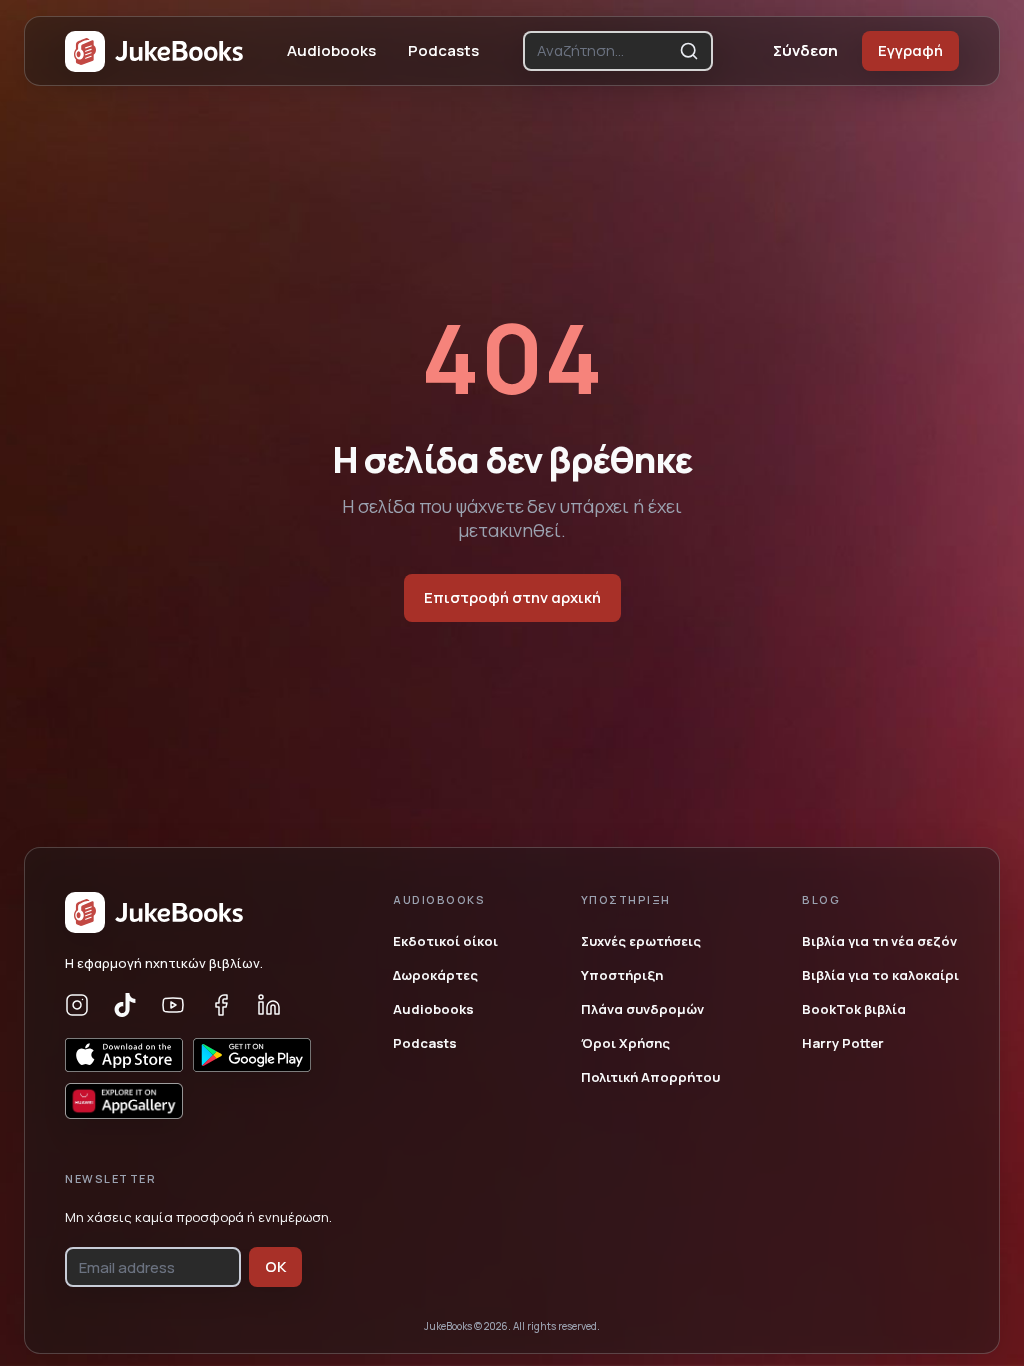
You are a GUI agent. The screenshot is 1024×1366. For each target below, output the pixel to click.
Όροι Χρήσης (625, 1043)
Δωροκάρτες (435, 975)
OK (275, 1266)
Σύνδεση (805, 50)
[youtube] (173, 1005)
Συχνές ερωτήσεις (641, 941)
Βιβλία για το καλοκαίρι (880, 975)
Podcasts (443, 50)
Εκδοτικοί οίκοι (445, 941)
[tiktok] (125, 1005)
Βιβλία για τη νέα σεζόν (879, 941)
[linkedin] (269, 1005)
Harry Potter (843, 1043)
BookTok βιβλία (854, 1009)
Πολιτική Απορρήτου (650, 1077)
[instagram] (77, 1005)
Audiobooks (331, 50)
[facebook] (221, 1005)
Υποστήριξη (622, 975)
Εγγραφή (910, 50)
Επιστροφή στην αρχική (512, 597)
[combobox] (604, 51)
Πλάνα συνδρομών (642, 1009)
